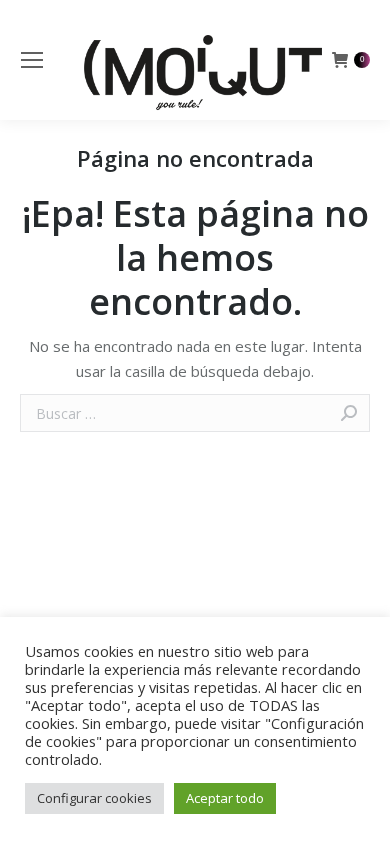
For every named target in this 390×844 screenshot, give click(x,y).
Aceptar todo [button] (225, 798)
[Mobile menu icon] (32, 60)
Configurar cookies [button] (94, 798)
